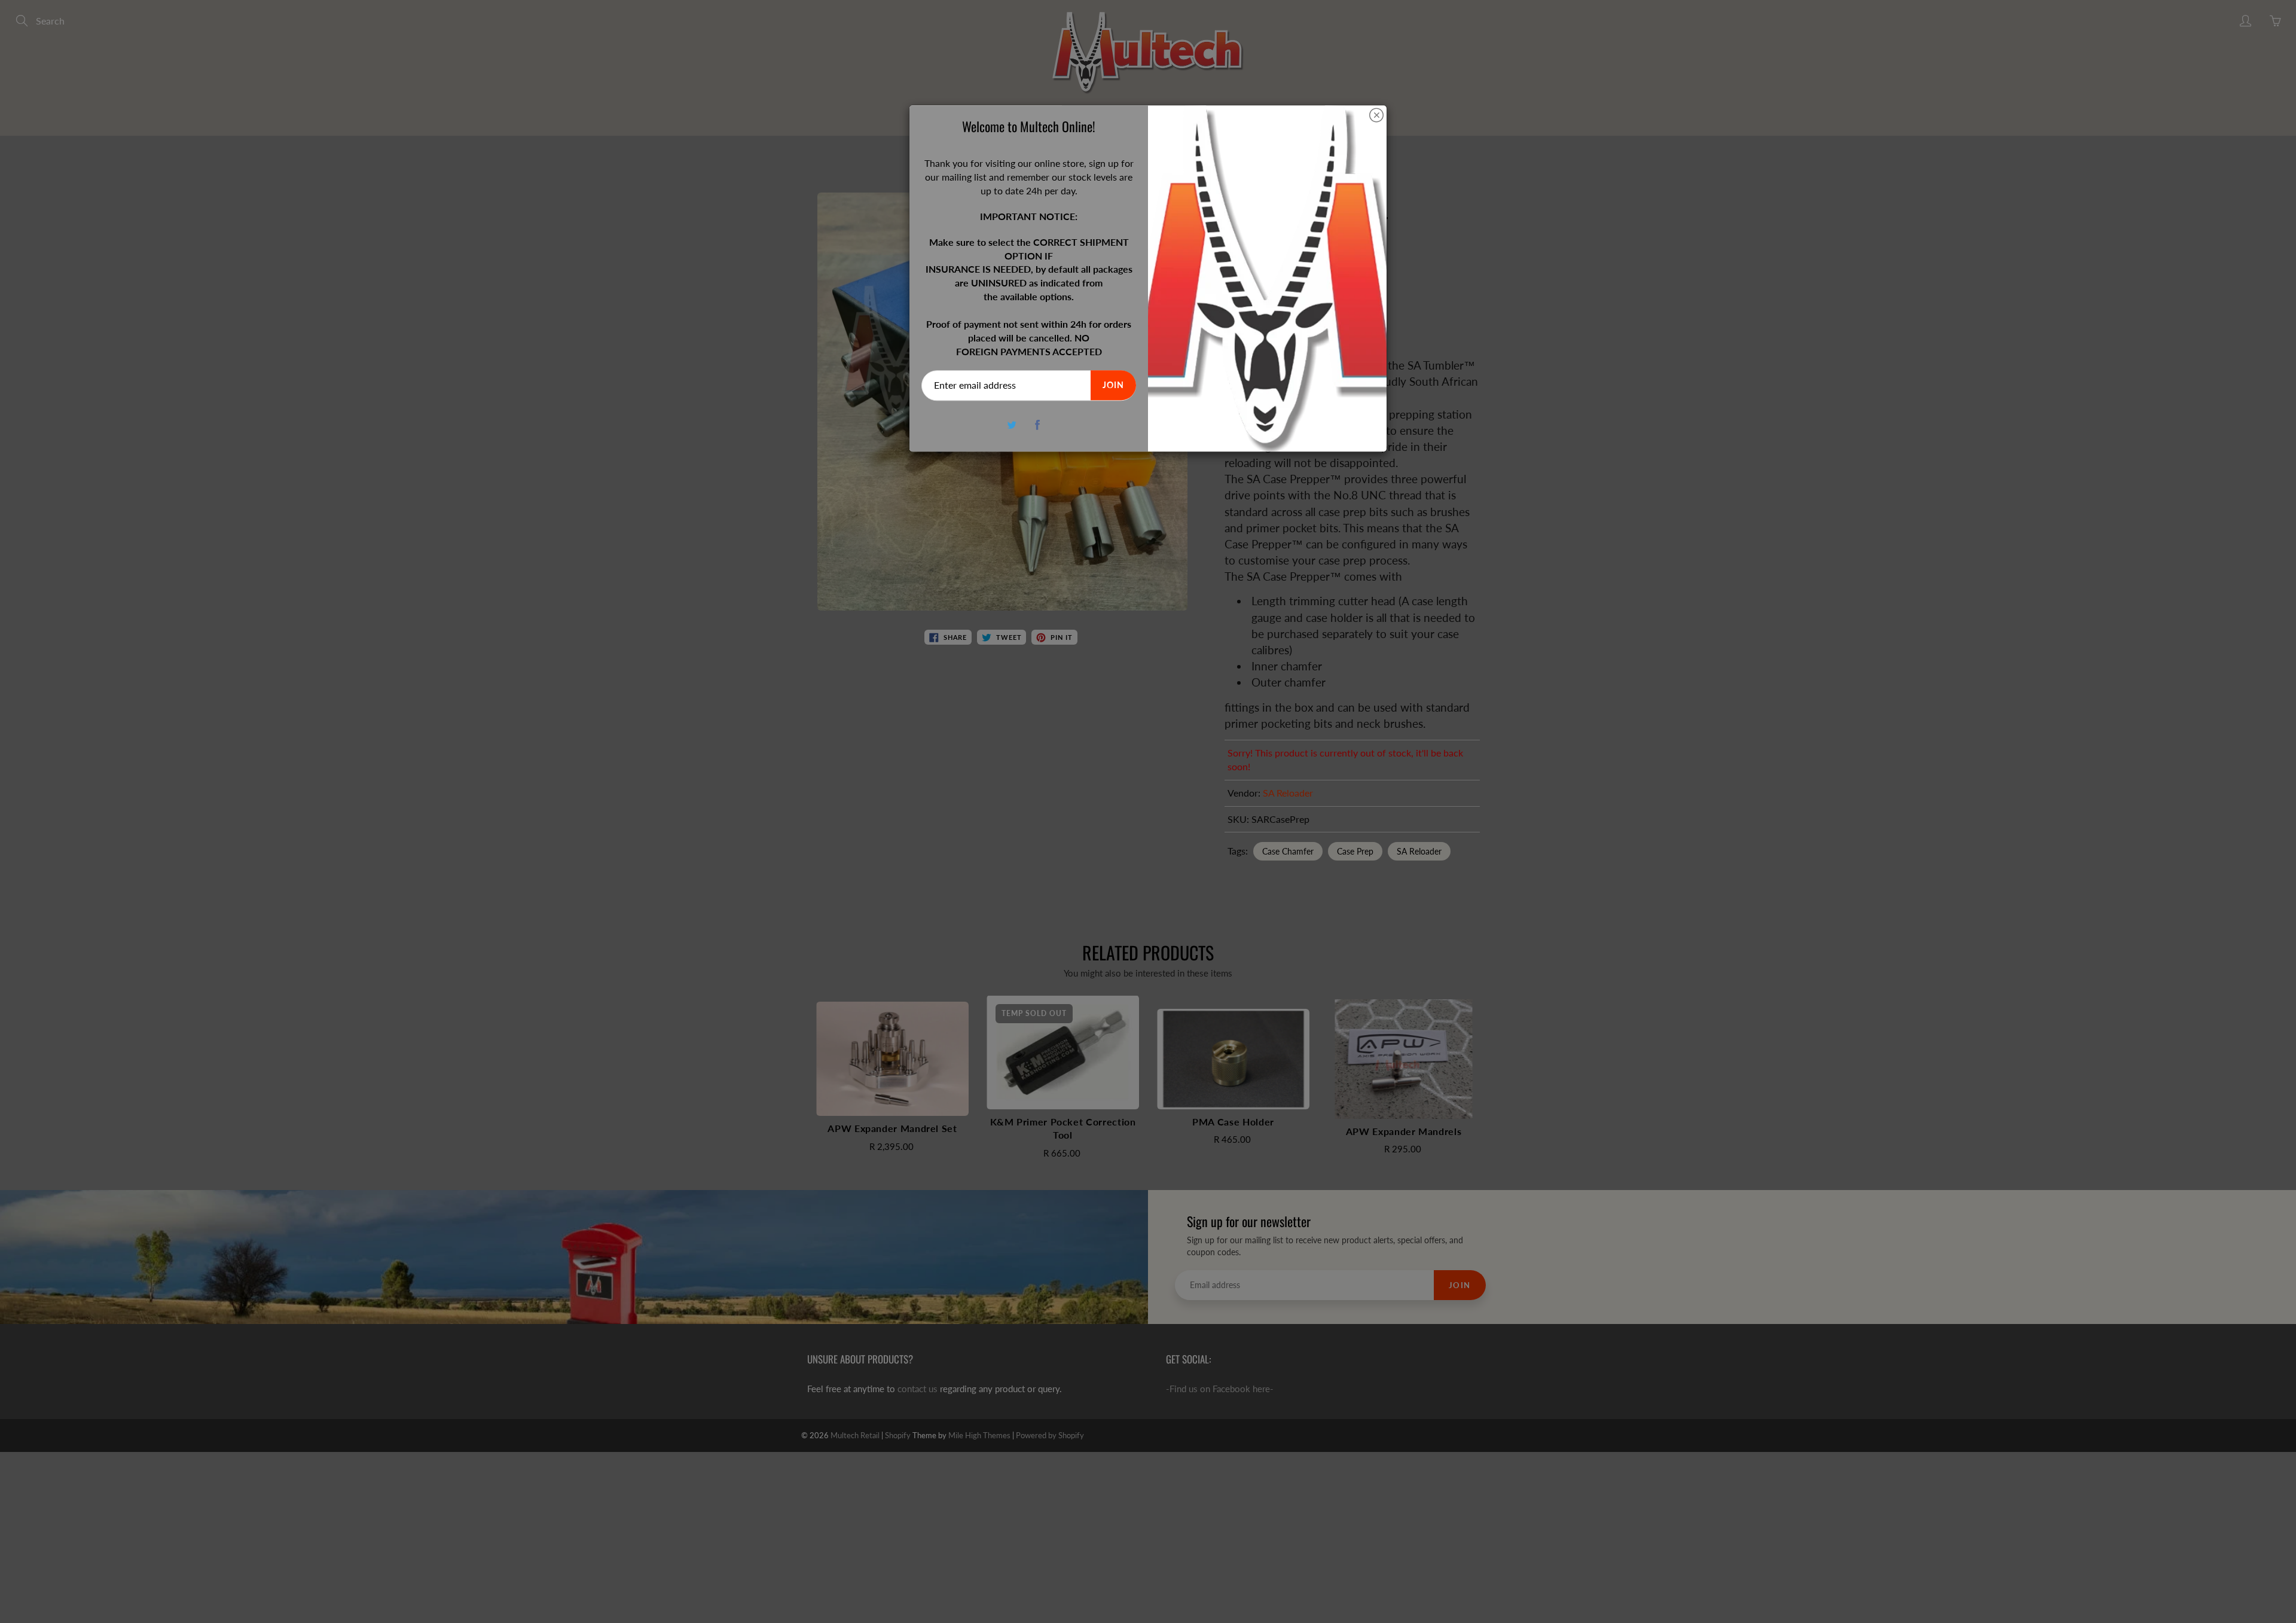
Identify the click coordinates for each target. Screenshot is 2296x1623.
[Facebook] (1038, 425)
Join (1113, 385)
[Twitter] (1012, 425)
